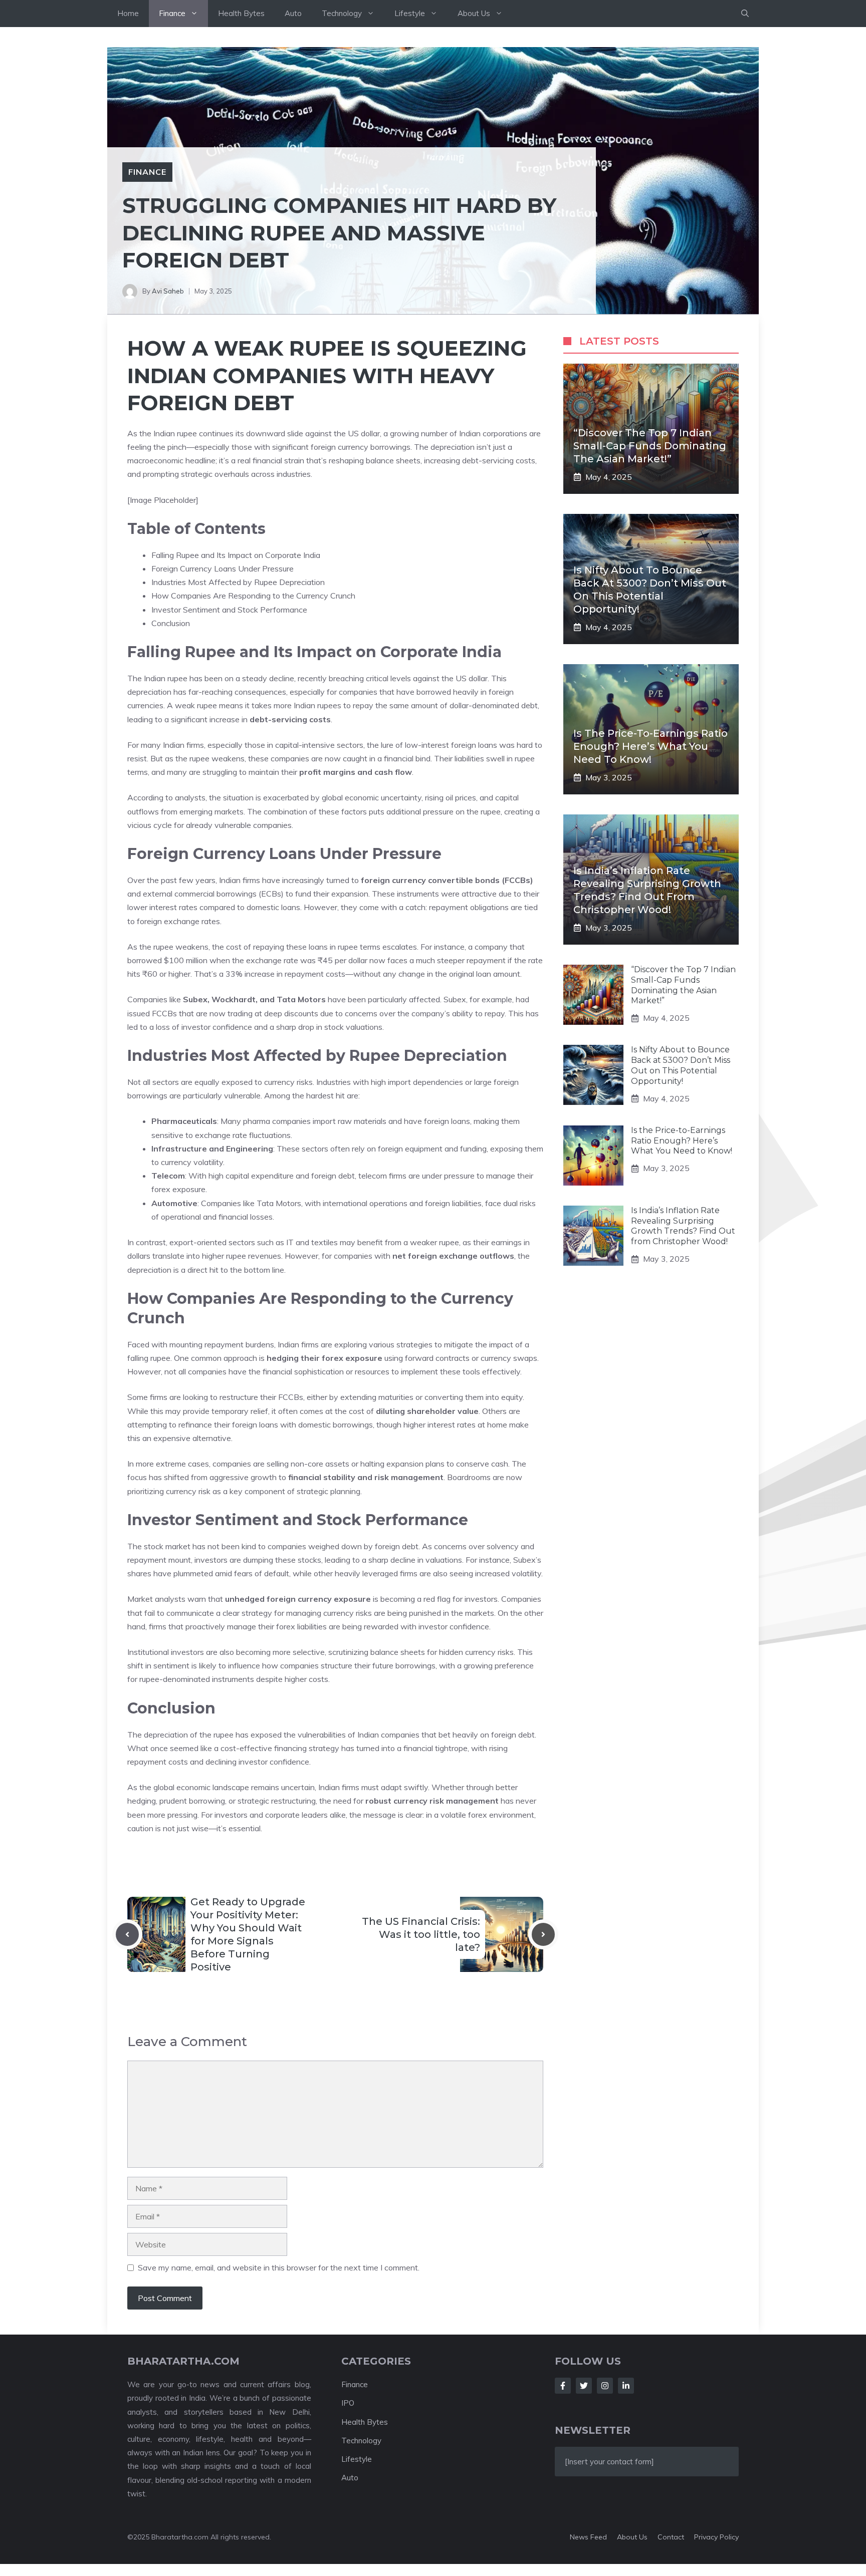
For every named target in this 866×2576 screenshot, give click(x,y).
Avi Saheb (168, 291)
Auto (293, 13)
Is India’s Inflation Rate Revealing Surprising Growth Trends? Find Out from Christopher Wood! (683, 1226)
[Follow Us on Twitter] (584, 2386)
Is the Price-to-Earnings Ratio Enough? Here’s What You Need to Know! (651, 746)
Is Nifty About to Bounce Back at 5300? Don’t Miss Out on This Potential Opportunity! (681, 1065)
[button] (745, 14)
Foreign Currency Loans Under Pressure (223, 568)
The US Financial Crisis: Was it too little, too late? (421, 1934)
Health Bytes (241, 13)
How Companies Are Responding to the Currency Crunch (253, 596)
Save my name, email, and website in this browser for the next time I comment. (279, 2267)
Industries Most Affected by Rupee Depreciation (238, 582)
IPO (348, 2403)
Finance (172, 13)
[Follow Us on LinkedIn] (626, 2386)
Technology (342, 13)
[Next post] (543, 1934)
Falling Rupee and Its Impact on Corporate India (236, 555)
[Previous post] (127, 1934)
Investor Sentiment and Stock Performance (229, 610)
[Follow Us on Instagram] (605, 2386)
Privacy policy (716, 2537)
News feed (588, 2537)
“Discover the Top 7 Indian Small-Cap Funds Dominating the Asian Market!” (650, 446)
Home (128, 13)
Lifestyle (410, 13)
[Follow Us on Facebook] (563, 2386)
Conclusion (171, 623)
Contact (671, 2537)
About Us (474, 13)
